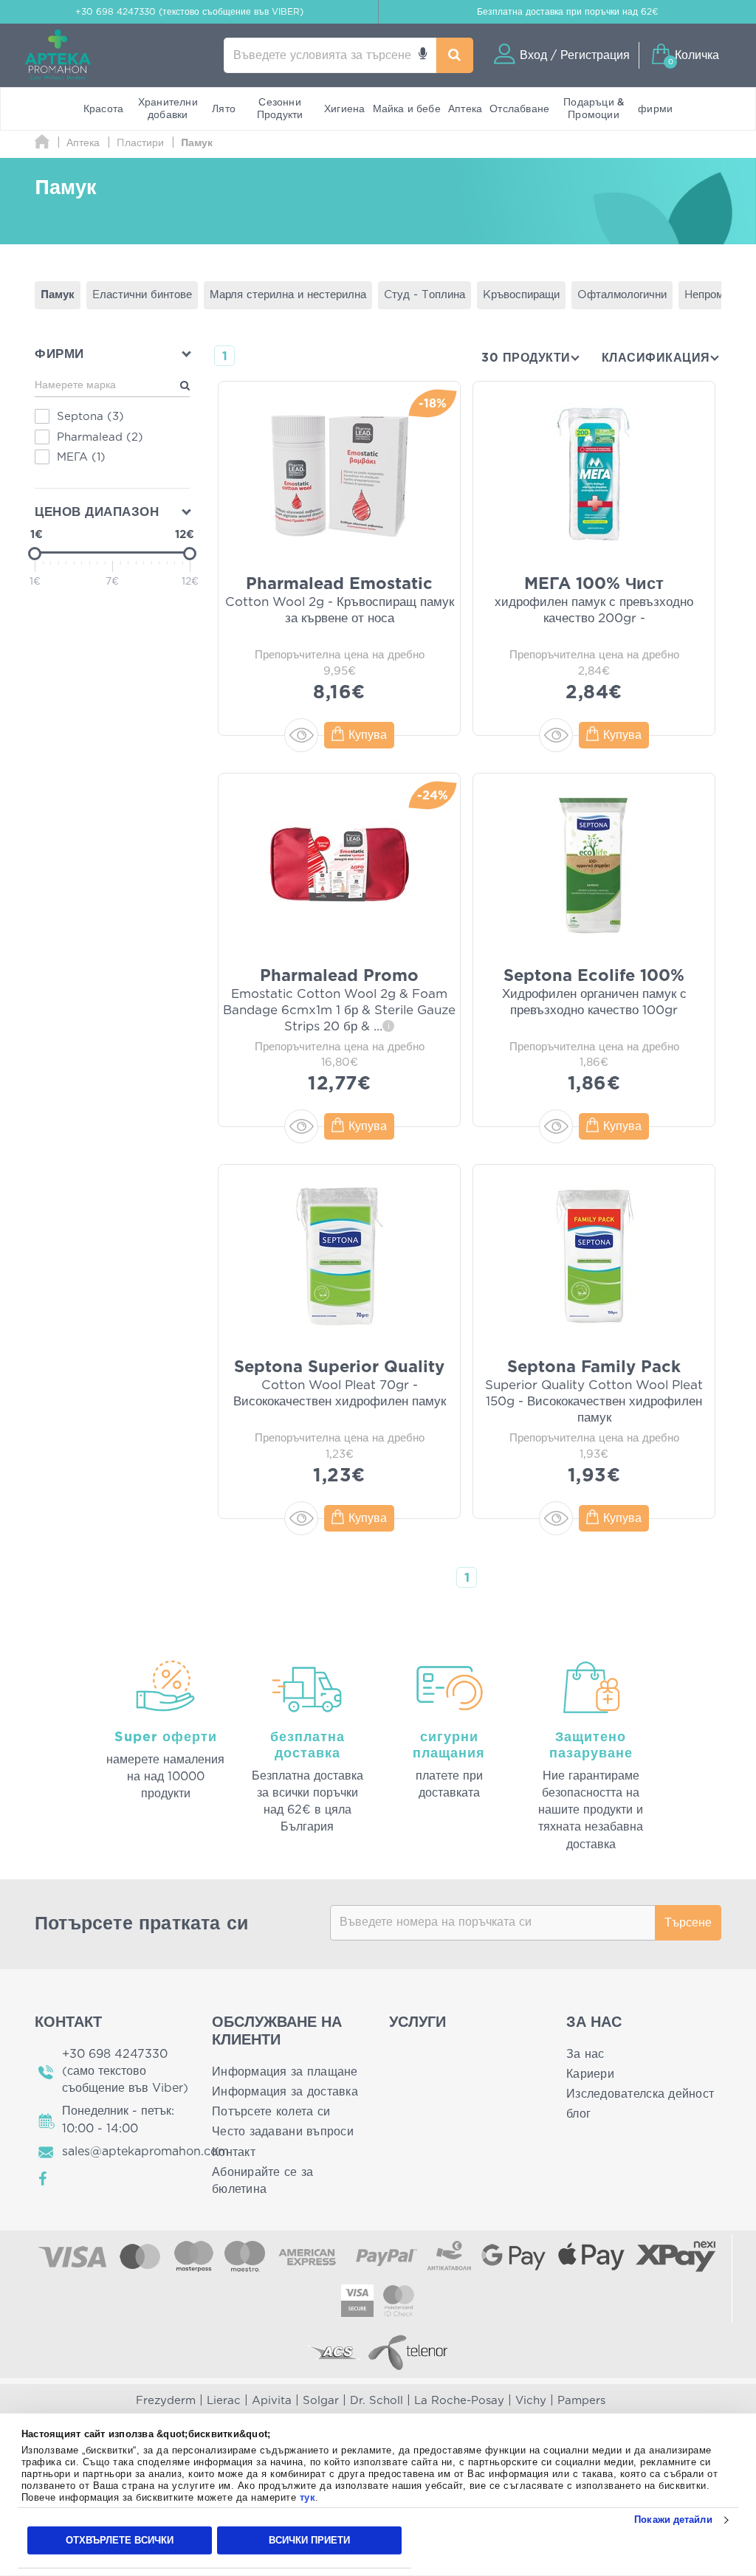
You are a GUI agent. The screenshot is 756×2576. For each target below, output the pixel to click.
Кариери (590, 2074)
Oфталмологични (622, 295)
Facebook (44, 2179)
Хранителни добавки (168, 109)
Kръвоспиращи (521, 295)
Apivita (272, 2401)
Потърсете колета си (271, 2112)
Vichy (531, 2401)
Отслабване (519, 109)
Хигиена (344, 109)
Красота (103, 109)
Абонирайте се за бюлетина (262, 2181)
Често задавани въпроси (283, 2132)
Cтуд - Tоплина (425, 295)
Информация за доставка (285, 2092)
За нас (585, 2054)
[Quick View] (301, 735)
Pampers (581, 2401)
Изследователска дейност (640, 2094)
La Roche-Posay (459, 2401)
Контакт (234, 2152)
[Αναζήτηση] (455, 55)
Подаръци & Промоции (594, 109)
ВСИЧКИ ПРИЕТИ (309, 2540)
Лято (224, 109)
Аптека (465, 109)
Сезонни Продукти (280, 109)
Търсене (688, 1923)
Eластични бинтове (142, 295)
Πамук (58, 295)
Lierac (224, 2401)
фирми (655, 109)
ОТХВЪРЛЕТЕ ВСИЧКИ (120, 2540)
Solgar (321, 2401)
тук (308, 2497)
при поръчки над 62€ (568, 12)
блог (578, 2114)
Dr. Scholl (377, 2401)
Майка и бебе (407, 109)
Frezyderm (166, 2401)
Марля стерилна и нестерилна (288, 295)
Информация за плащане (285, 2072)
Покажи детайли (673, 2520)
